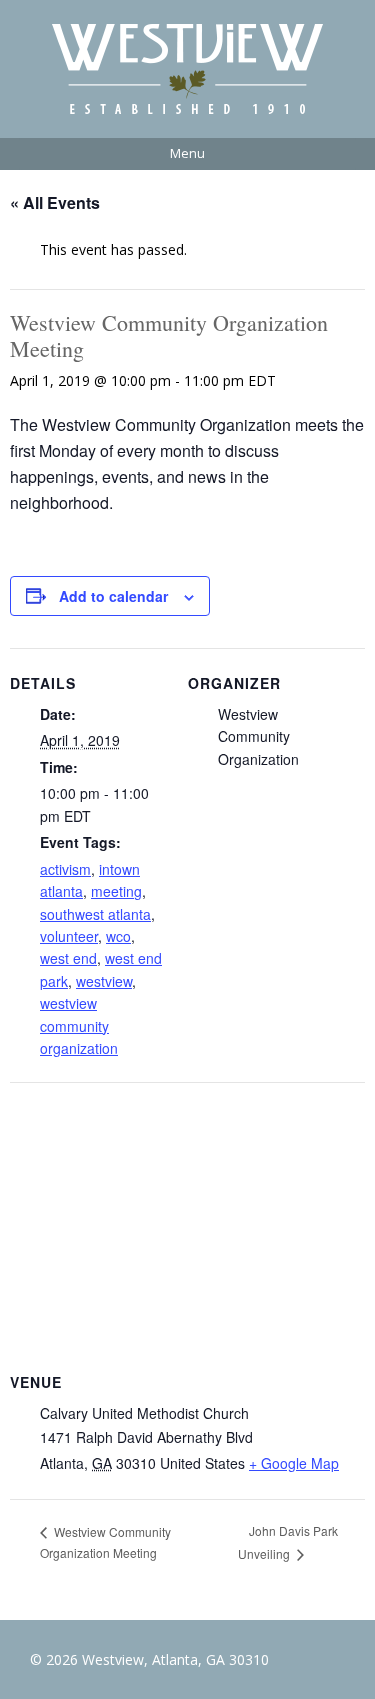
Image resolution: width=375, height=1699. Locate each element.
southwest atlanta (95, 914)
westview (104, 981)
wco (118, 936)
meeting (116, 891)
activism (65, 869)
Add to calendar (113, 596)
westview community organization (79, 1025)
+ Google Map (294, 1463)
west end (68, 958)
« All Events (55, 202)
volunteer (69, 936)
